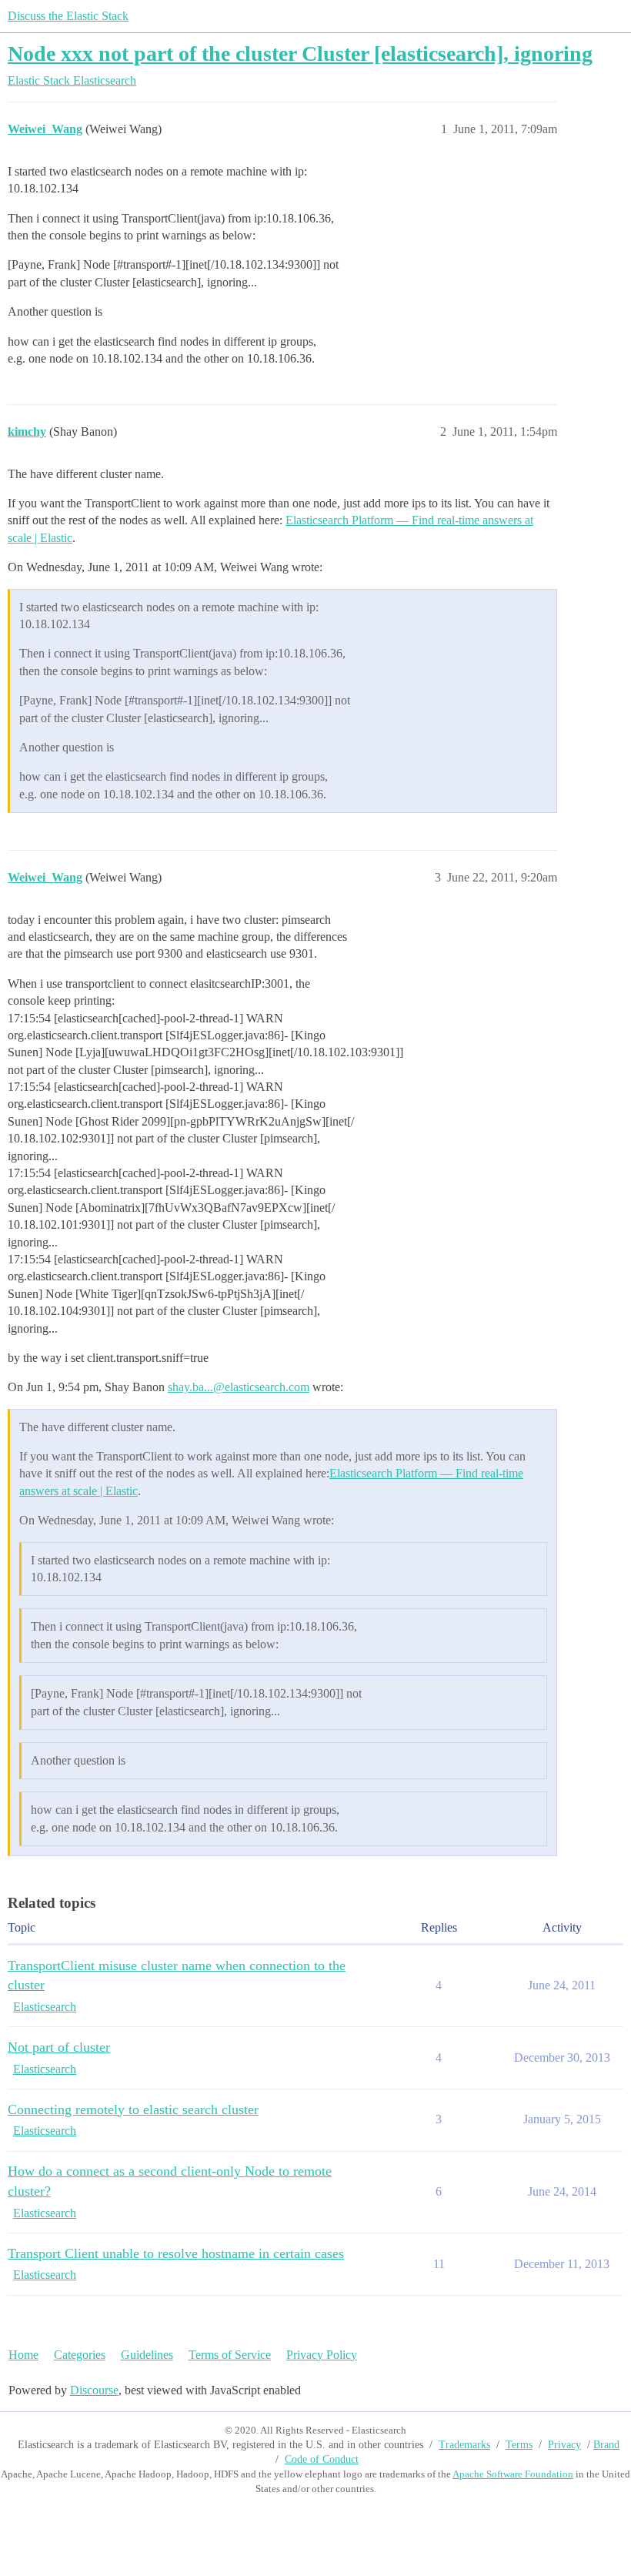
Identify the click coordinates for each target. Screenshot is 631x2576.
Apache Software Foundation (513, 2474)
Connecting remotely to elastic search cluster (133, 2109)
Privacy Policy (322, 2355)
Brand (606, 2445)
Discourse (94, 2390)
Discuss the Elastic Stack (68, 16)
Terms (519, 2445)
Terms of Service (230, 2355)
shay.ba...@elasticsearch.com (239, 1387)
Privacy (564, 2445)
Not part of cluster (59, 2047)
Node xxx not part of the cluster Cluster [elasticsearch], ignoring (300, 54)
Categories (80, 2355)
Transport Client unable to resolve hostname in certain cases (176, 2253)
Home (23, 2355)
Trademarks (464, 2445)
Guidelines (147, 2355)
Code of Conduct (322, 2459)
